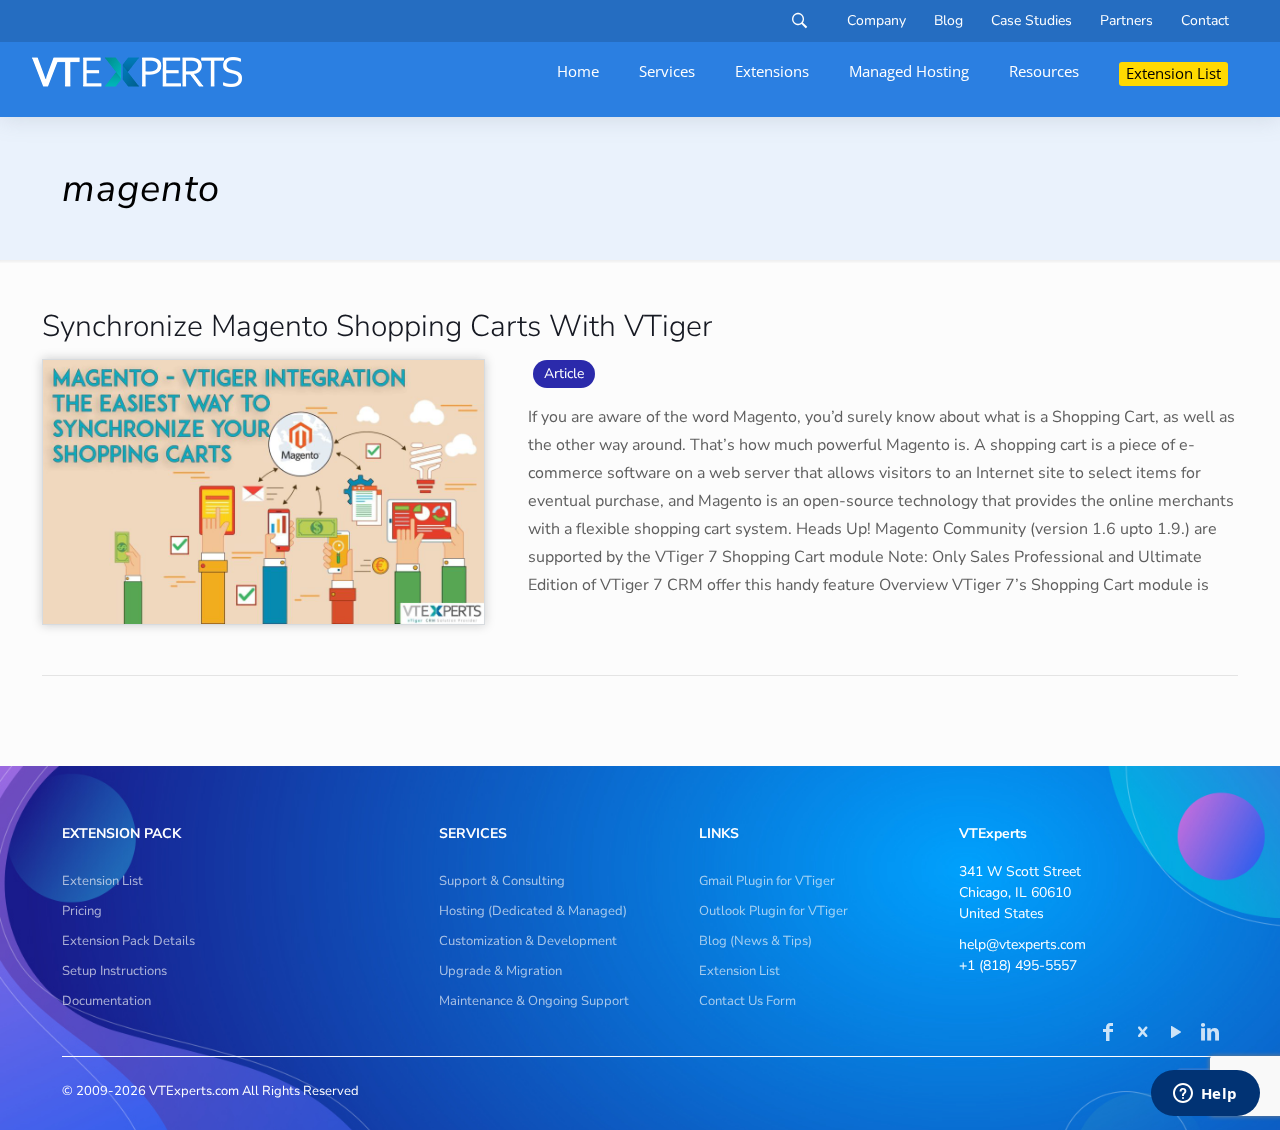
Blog (948, 21)
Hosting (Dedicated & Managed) (533, 911)
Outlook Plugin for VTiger (773, 911)
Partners (1126, 21)
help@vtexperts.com (1022, 944)
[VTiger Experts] (137, 72)
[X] (1142, 1034)
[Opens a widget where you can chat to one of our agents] (1205, 1095)
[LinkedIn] (1210, 1034)
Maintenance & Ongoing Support (534, 1001)
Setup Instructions (114, 971)
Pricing (82, 911)
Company (876, 21)
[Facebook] (1108, 1034)
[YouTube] (1176, 1034)
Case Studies (1031, 21)
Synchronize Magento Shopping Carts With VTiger (377, 326)
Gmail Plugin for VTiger (767, 881)
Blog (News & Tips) (755, 941)
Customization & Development (528, 941)
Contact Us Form (747, 1001)
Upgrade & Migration (500, 971)
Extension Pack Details (128, 941)
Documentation (106, 1001)
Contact (1205, 21)
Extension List (102, 881)
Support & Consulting (502, 881)
